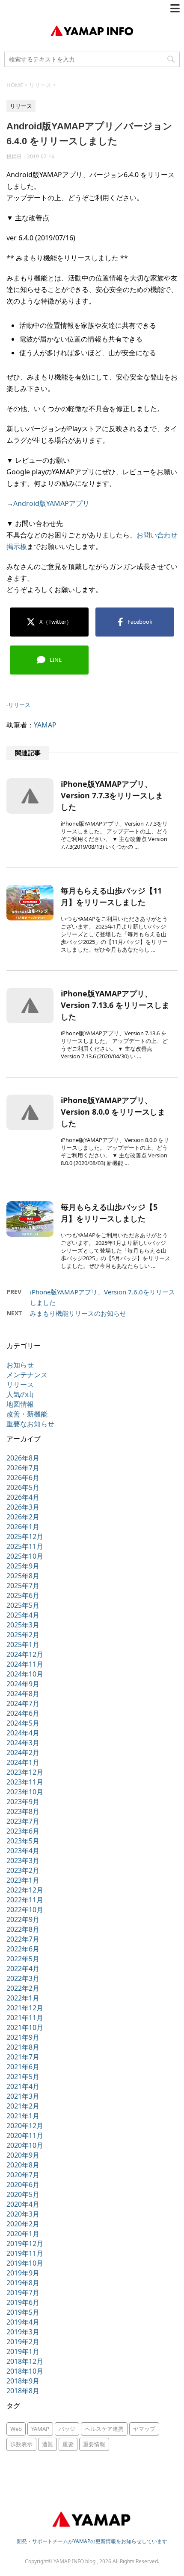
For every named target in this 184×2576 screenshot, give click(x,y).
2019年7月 (23, 2293)
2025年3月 (23, 1625)
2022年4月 (23, 1969)
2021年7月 (23, 2057)
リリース (19, 705)
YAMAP (45, 725)
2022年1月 (23, 1998)
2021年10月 (25, 2027)
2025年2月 (23, 1635)
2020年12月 (25, 2126)
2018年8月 (23, 2391)
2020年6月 (23, 2185)
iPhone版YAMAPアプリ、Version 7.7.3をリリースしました (112, 795)
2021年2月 (23, 2106)
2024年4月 (23, 1733)
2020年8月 (23, 2165)
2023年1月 (23, 1880)
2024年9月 (23, 1684)
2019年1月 (23, 2351)
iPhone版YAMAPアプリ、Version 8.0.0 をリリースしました (113, 1112)
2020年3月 (23, 2214)
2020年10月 (25, 2145)
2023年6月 (23, 1831)
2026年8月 (23, 1458)
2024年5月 (23, 1723)
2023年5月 (23, 1841)
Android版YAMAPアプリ (51, 503)
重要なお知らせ (30, 1424)
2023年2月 (23, 1870)
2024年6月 (23, 1713)
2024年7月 (23, 1703)
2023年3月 (23, 1860)
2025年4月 (23, 1615)
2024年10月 (25, 1674)
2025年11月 (25, 1546)
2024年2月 (23, 1752)
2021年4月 (23, 2086)
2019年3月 (23, 2332)
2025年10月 (25, 1556)
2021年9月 (23, 2037)
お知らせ (20, 1365)
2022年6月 (23, 1949)
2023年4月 (23, 1851)
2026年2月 (23, 1517)
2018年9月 (23, 2381)
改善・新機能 (27, 1414)
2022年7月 (23, 1939)
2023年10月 (25, 1792)
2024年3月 (23, 1743)
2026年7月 (23, 1468)
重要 (68, 2444)
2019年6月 (23, 2302)
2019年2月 (23, 2342)
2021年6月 (23, 2067)
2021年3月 (23, 2096)
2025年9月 (23, 1566)
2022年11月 (25, 1900)
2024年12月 (25, 1654)
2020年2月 (23, 2224)
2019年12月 (25, 2243)
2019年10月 (25, 2263)
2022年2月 (23, 1988)
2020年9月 (23, 2155)
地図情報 (20, 1404)
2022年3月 (23, 1978)
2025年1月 (23, 1644)
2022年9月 (23, 1919)
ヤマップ (144, 2429)
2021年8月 (23, 2047)
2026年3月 (23, 1507)
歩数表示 (21, 2444)
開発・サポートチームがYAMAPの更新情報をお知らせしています (92, 2541)
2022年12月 (25, 1890)
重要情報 (94, 2444)
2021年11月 (25, 2018)
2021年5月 (23, 2077)
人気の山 (20, 1394)
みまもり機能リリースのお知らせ (78, 1313)
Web (16, 2429)
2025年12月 (25, 1536)
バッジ (67, 2429)
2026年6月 (23, 1478)
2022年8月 (23, 1929)
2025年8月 (23, 1576)
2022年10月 (25, 1910)
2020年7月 (23, 2175)
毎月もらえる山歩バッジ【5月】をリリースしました (109, 1213)
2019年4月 (23, 2322)
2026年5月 (23, 1487)
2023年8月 (23, 1811)
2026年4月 (23, 1497)
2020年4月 (23, 2204)
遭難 (47, 2444)
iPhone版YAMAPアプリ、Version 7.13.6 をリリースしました (115, 1005)
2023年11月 (25, 1782)
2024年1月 (23, 1762)
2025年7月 (23, 1586)
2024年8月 (23, 1694)
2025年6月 (23, 1595)
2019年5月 (23, 2312)
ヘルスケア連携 (104, 2429)
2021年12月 (25, 2008)
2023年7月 (23, 1821)
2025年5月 (23, 1605)
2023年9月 (23, 1802)
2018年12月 (25, 2361)
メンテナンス (27, 1375)
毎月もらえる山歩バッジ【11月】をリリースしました (111, 896)
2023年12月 (25, 1772)
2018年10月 (25, 2371)
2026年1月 (23, 1527)
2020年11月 (25, 2135)
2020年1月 (23, 2234)
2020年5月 (23, 2194)
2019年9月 (23, 2273)
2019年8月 (23, 2283)
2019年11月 (25, 2253)
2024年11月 (25, 1664)
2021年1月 (23, 2116)
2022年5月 (23, 1959)
